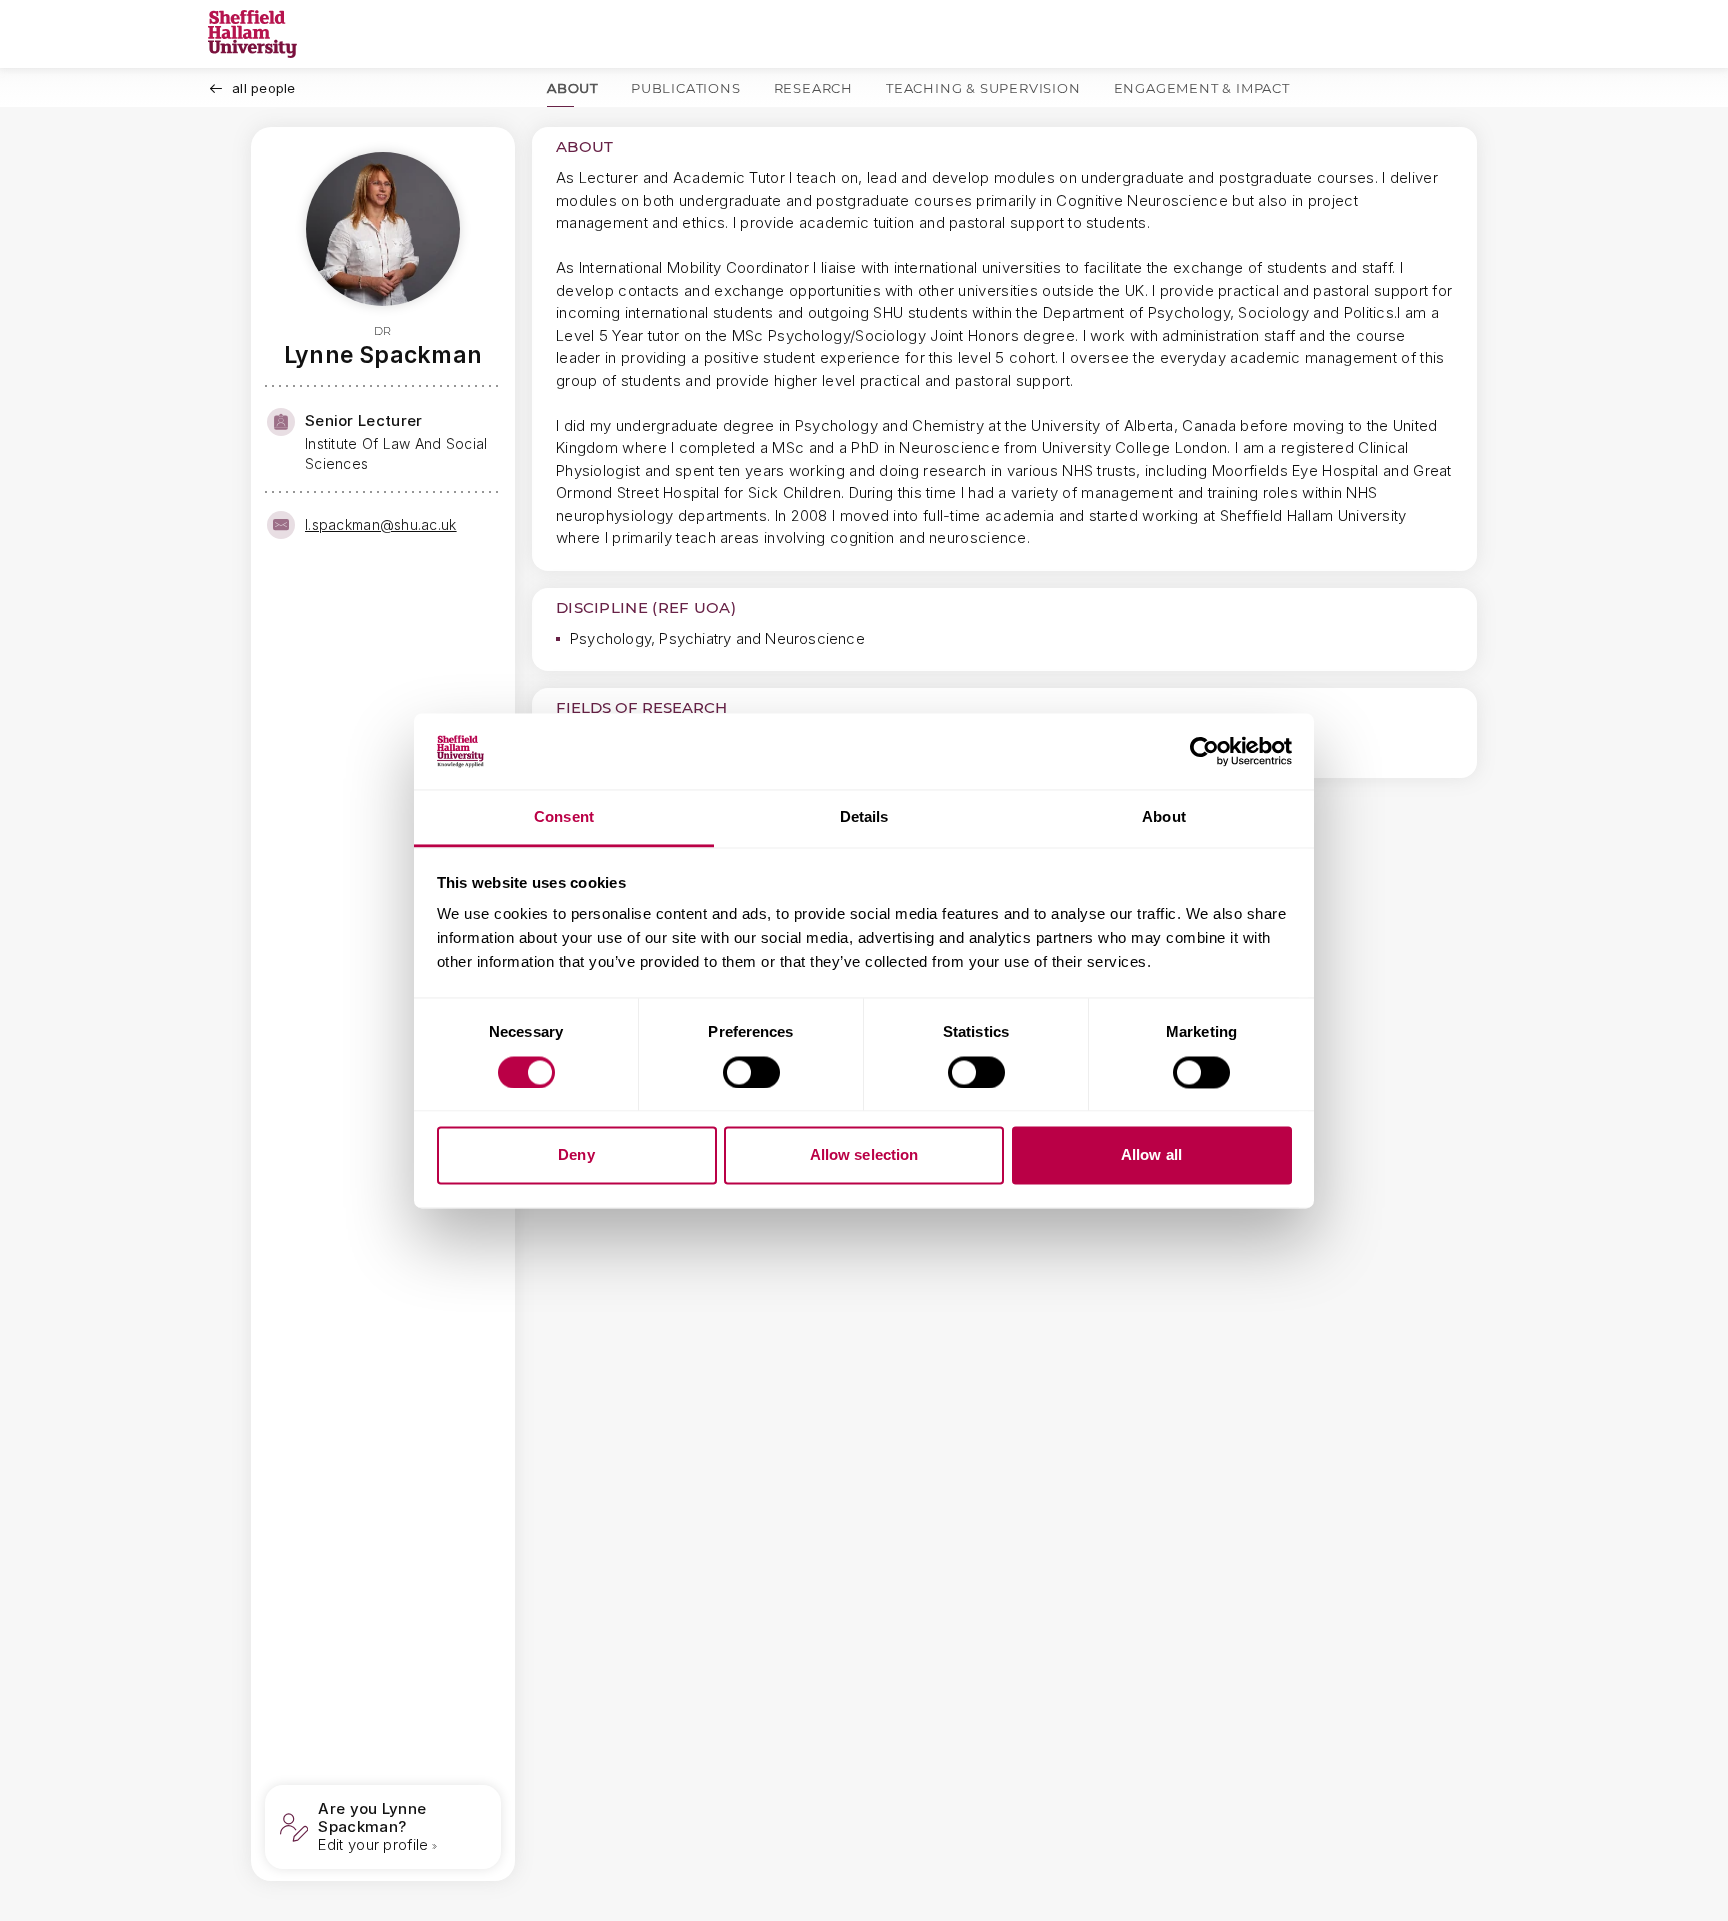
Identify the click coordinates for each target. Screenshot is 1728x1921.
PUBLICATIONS (686, 88)
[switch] (751, 1072)
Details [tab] (864, 817)
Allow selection (864, 1155)
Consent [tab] (564, 817)
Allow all (1151, 1155)
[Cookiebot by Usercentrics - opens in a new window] (1204, 751)
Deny (576, 1155)
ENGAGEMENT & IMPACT (1202, 88)
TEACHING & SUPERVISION (983, 88)
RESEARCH (813, 88)
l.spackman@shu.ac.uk (381, 524)
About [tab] (1164, 817)
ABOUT (572, 88)
